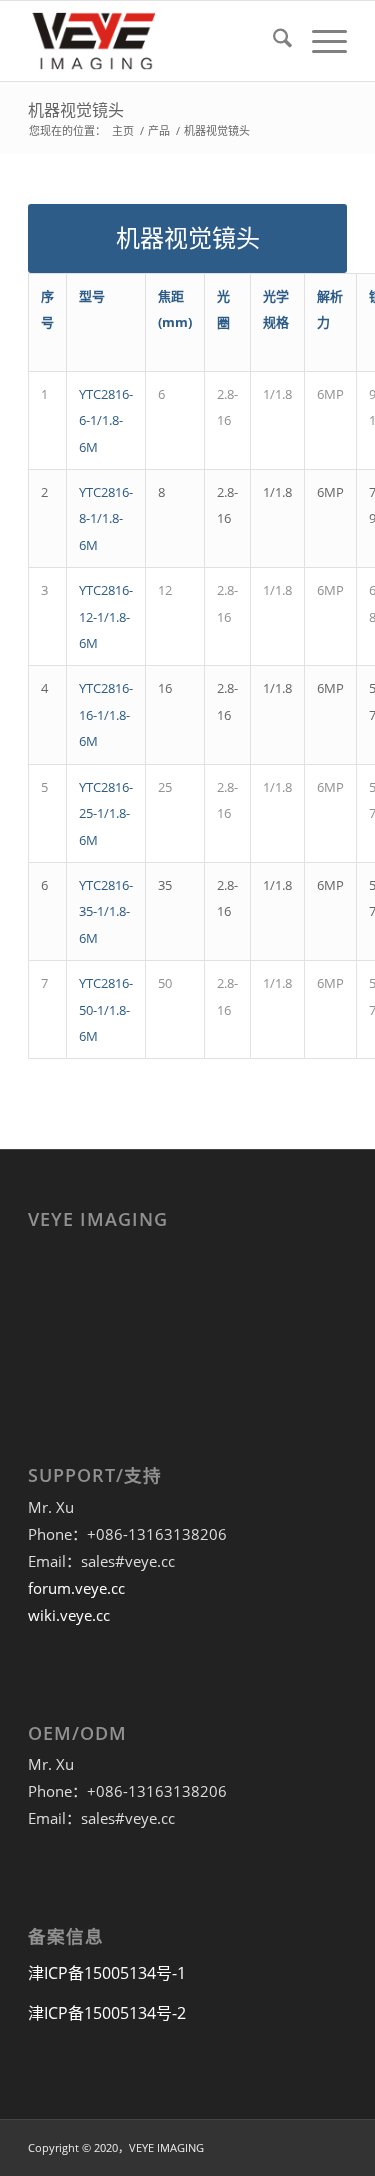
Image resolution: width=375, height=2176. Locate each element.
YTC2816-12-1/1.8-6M (106, 616)
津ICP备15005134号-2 (107, 2013)
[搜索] (272, 41)
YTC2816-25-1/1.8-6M (106, 813)
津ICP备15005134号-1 (107, 1973)
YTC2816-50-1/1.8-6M (106, 1009)
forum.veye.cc (76, 1588)
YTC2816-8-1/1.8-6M (106, 518)
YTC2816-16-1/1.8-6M (106, 714)
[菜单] (319, 41)
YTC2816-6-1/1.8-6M (106, 420)
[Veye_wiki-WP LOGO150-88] (155, 41)
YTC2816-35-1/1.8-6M (106, 911)
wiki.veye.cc (69, 1615)
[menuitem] (272, 41)
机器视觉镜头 (76, 110)
